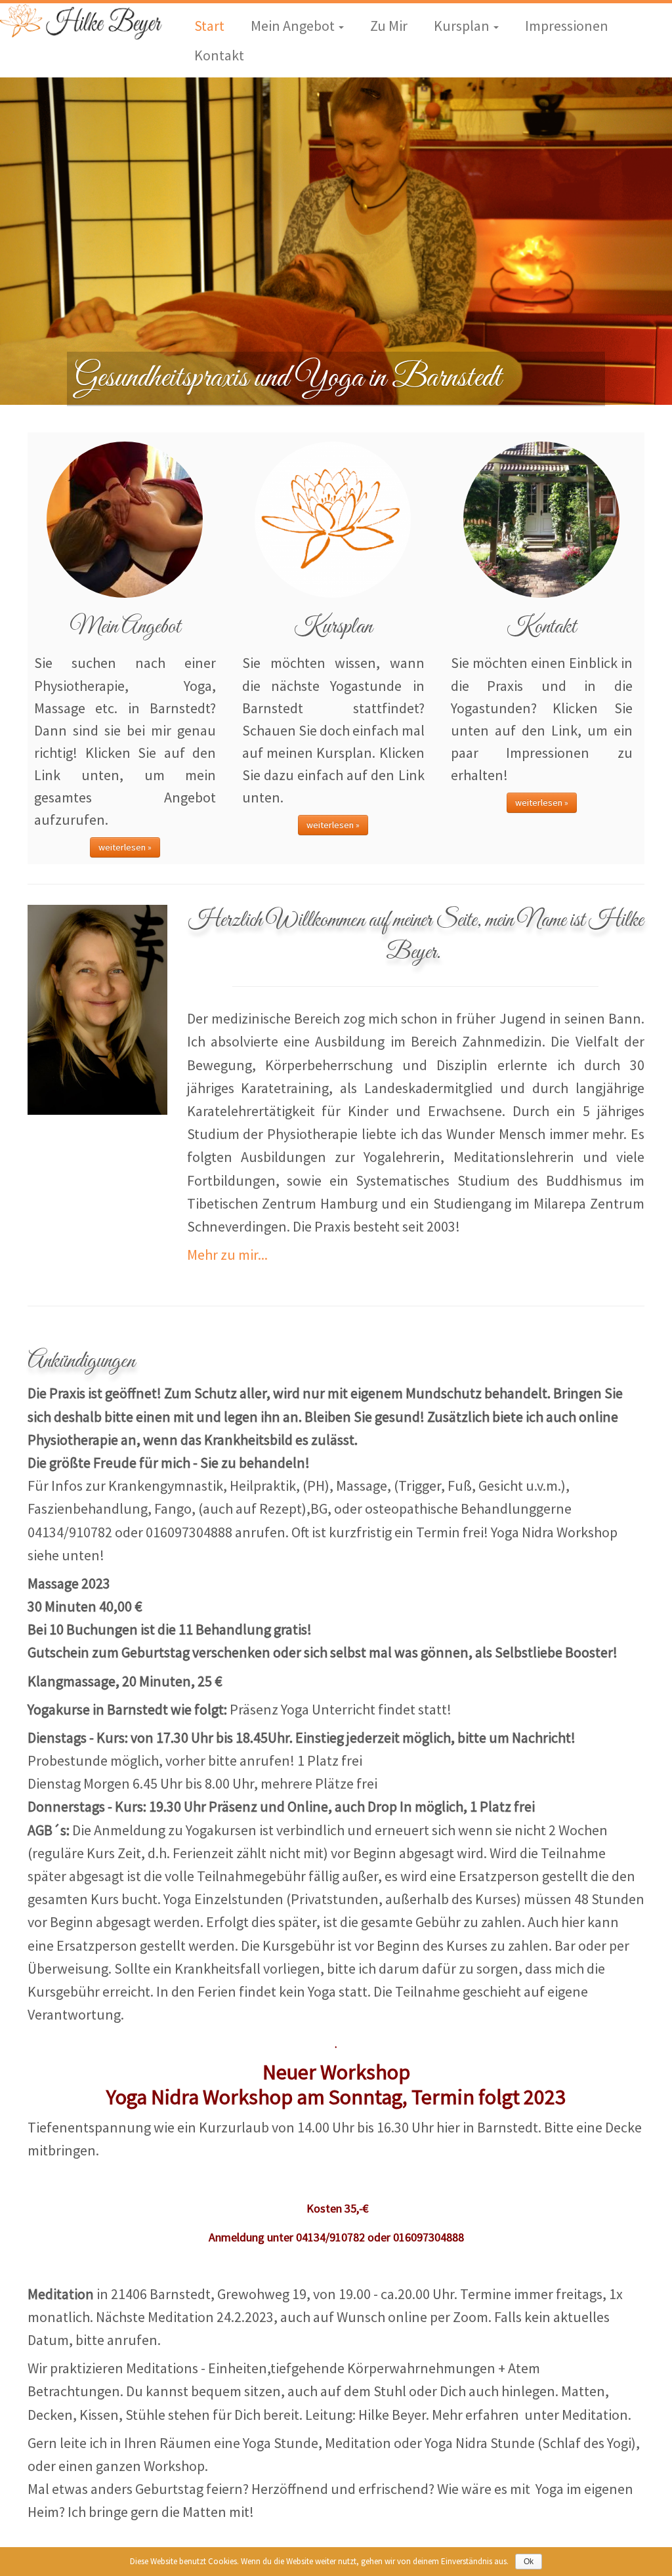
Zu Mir (389, 26)
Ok (529, 2562)
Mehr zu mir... (227, 1255)
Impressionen (567, 26)
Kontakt (219, 55)
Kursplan (463, 26)
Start (209, 26)
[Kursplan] (333, 519)
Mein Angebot (294, 26)
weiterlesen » (125, 847)
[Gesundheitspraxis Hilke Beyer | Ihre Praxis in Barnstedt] (79, 22)
